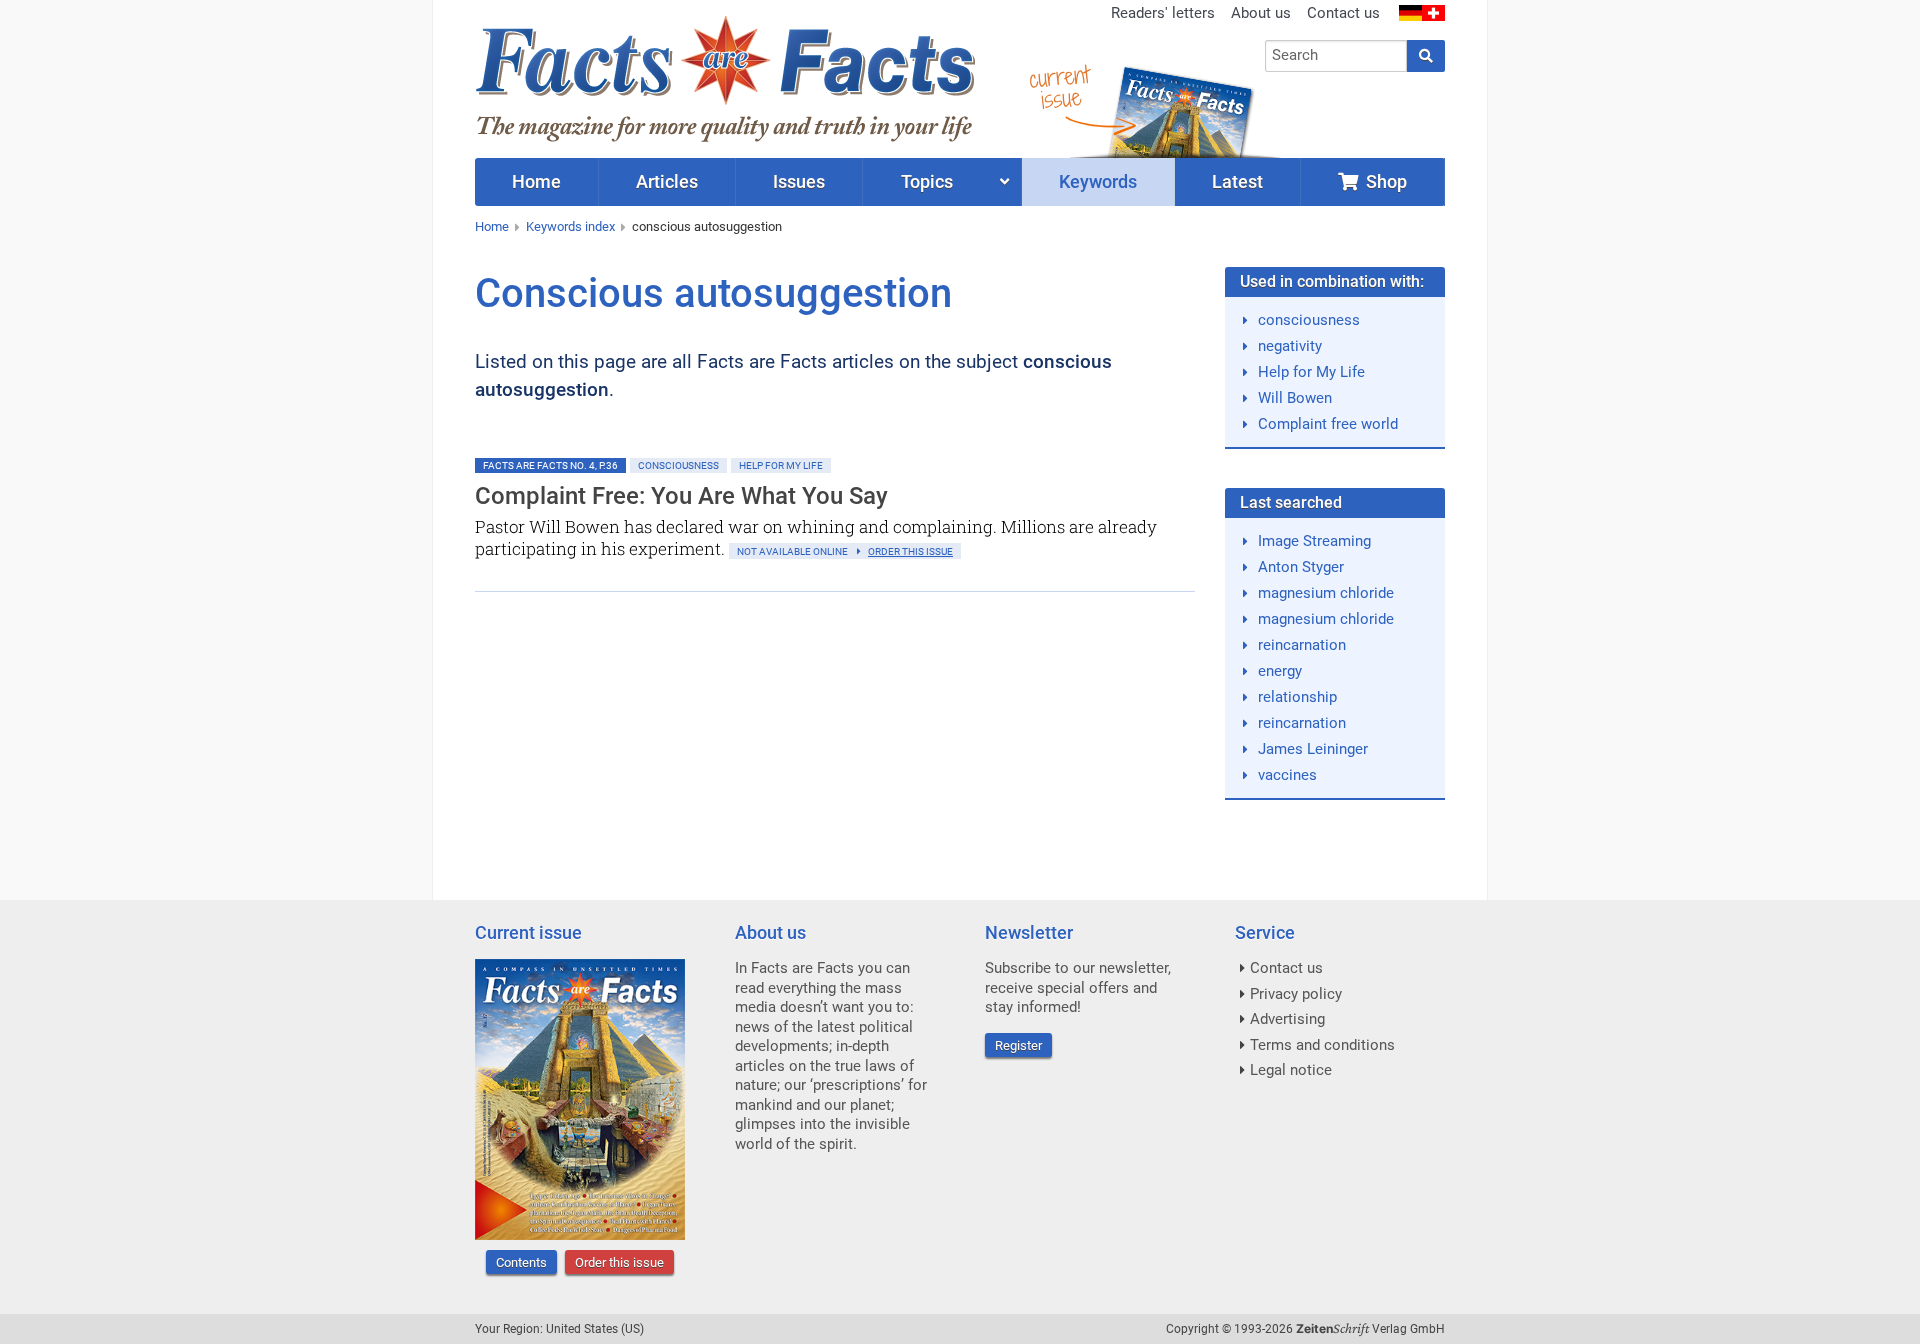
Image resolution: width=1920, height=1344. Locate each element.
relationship (1297, 697)
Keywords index (570, 226)
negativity (1290, 346)
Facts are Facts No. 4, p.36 (550, 465)
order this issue (910, 551)
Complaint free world (1328, 424)
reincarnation (1302, 645)
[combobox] (1336, 56)
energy (1280, 671)
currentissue (1059, 87)
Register (1018, 1045)
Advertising (1287, 1019)
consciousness (1309, 320)
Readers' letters (1163, 13)
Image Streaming (1314, 541)
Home (492, 226)
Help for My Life (781, 465)
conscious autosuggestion (707, 226)
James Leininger (1313, 749)
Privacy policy (1296, 994)
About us (1261, 13)
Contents (521, 1262)
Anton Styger (1301, 567)
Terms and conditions (1322, 1045)
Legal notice (1291, 1070)
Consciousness (678, 465)
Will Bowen (1295, 398)
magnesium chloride (1326, 593)
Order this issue (619, 1262)
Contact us (1343, 13)
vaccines (1287, 775)
